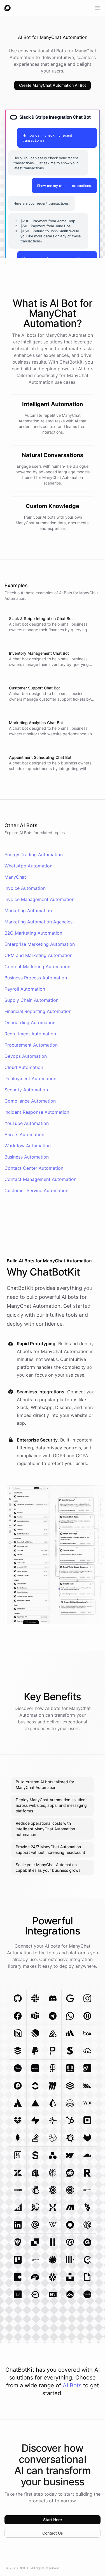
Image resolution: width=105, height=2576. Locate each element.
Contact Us (53, 2533)
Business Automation (27, 1157)
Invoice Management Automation (39, 899)
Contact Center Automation (34, 1168)
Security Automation (26, 1090)
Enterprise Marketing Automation (40, 944)
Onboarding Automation (30, 1023)
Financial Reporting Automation (38, 1011)
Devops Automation (26, 1056)
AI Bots (72, 2385)
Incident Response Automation (37, 1112)
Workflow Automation (28, 1146)
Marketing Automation (28, 911)
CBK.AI (24, 2568)
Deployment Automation (30, 1078)
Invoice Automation (25, 888)
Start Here (53, 2520)
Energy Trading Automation (34, 855)
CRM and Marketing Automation (39, 955)
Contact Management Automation (40, 1179)
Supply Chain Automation (32, 1000)
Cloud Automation (24, 1067)
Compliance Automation (30, 1101)
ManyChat (15, 877)
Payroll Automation (25, 989)
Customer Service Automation (36, 1190)
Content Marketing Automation (37, 967)
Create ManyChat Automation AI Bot (53, 85)
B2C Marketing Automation (33, 933)
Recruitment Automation (30, 1034)
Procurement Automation (31, 1045)
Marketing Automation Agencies (39, 922)
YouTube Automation (27, 1123)
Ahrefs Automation (24, 1134)
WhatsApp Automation (28, 866)
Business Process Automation (36, 978)
